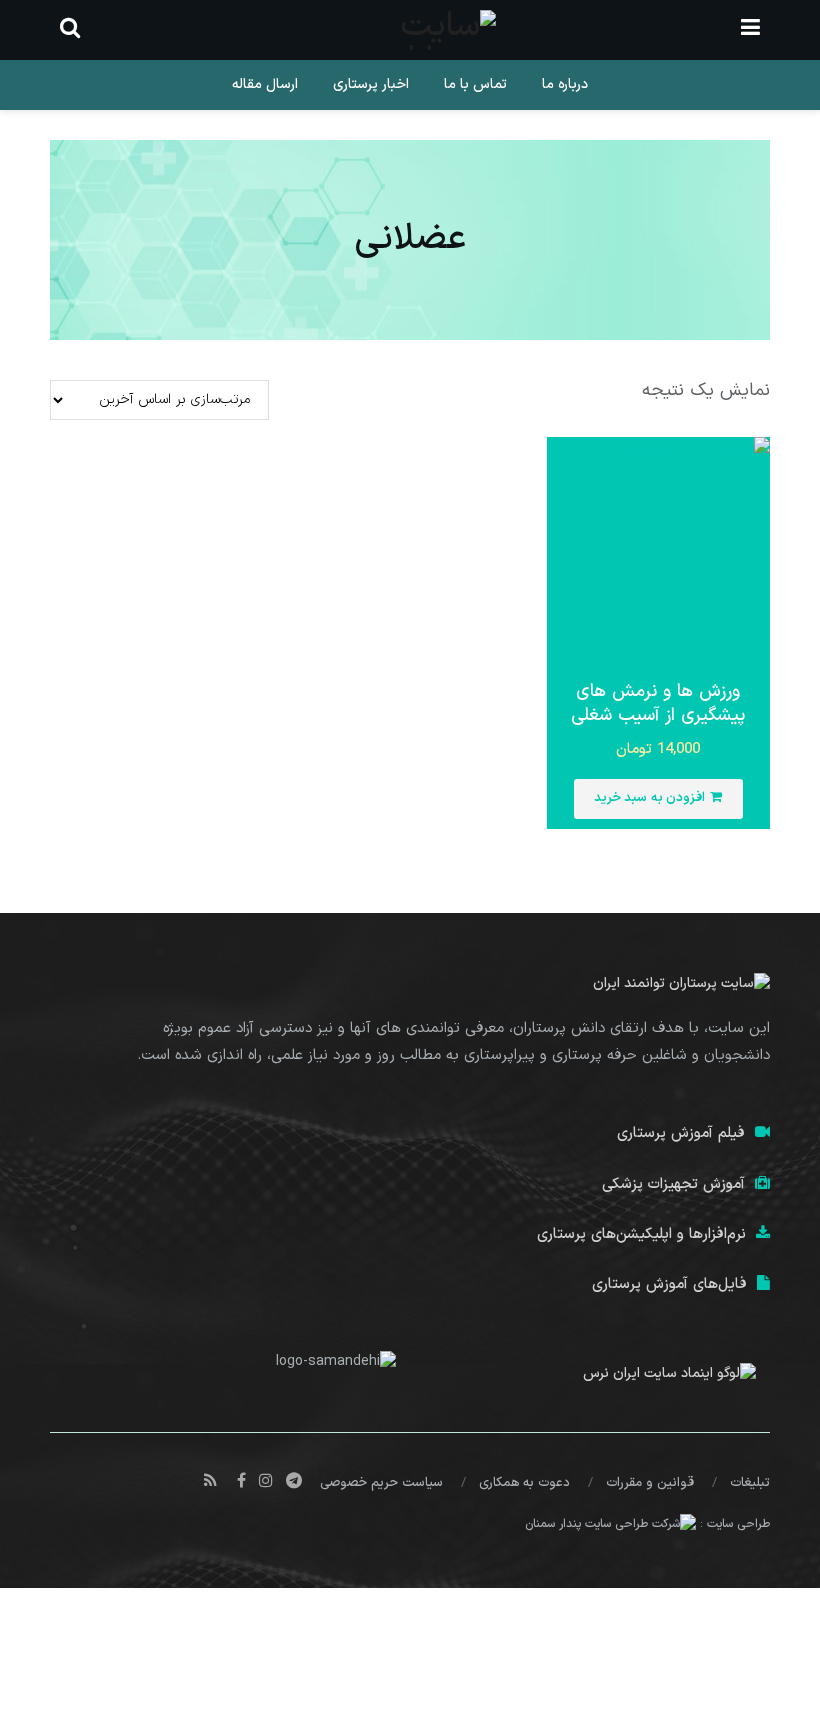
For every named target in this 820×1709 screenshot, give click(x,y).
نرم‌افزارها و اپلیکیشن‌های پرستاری (641, 1234)
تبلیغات (750, 1483)
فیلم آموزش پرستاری (681, 1133)
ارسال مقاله (265, 84)
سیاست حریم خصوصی (381, 1483)
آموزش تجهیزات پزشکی (673, 1184)
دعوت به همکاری (524, 1483)
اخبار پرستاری (371, 84)
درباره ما (565, 84)
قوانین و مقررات (650, 1483)
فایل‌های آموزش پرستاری (669, 1284)
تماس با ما (475, 84)
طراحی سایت (738, 1524)
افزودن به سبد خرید (650, 798)
